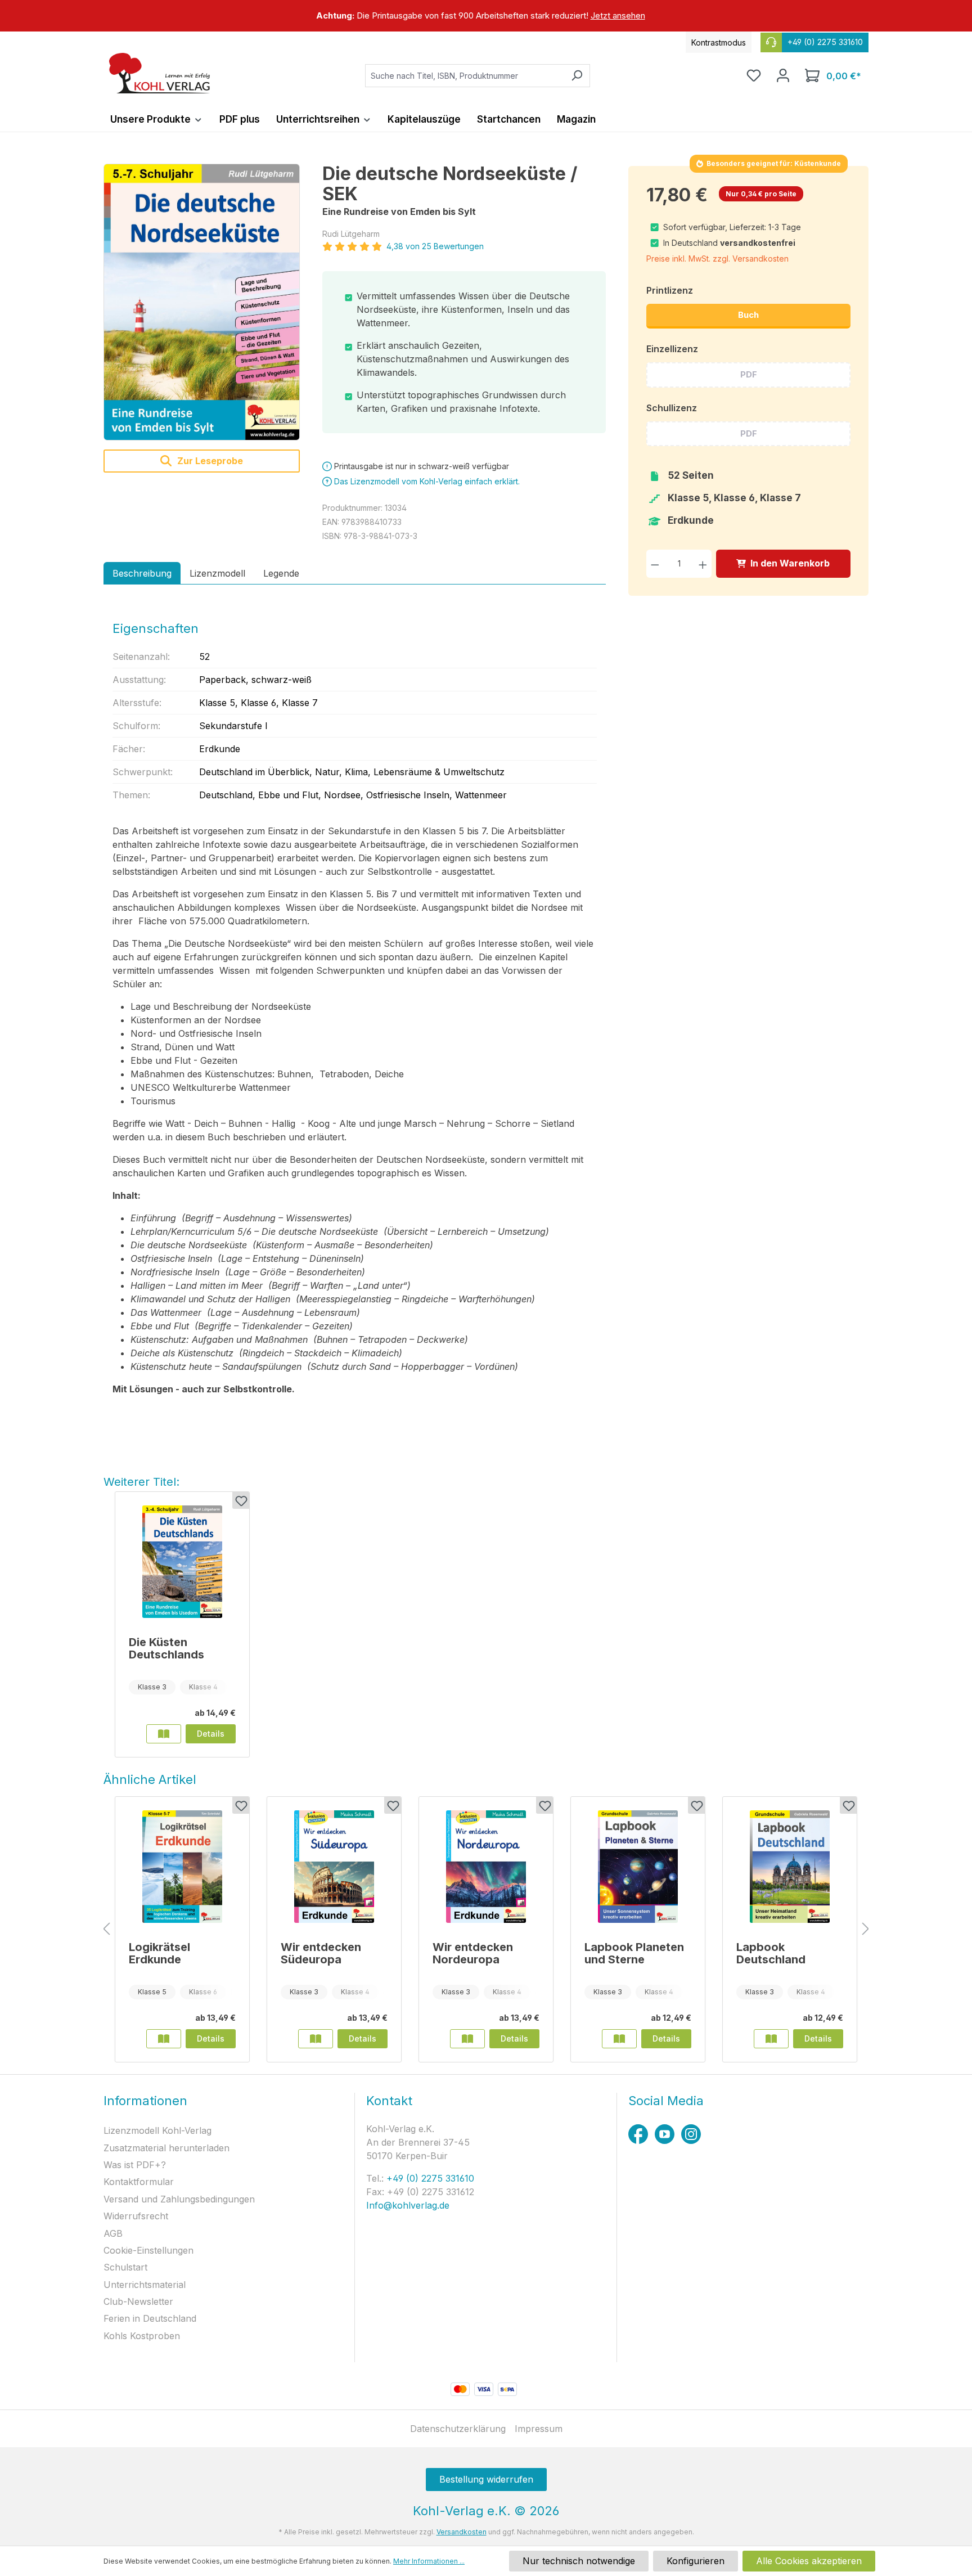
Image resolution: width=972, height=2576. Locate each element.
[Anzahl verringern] (655, 563)
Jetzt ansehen (618, 15)
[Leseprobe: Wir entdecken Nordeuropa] (467, 2039)
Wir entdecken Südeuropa (321, 1953)
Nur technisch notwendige (579, 2561)
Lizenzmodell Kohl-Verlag (157, 2130)
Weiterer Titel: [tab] (141, 1482)
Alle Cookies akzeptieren (809, 2561)
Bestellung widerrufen (486, 2479)
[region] (486, 16)
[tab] (142, 573)
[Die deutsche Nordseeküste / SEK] (202, 302)
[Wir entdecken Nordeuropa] (486, 1867)
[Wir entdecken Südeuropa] (334, 1867)
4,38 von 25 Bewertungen (435, 246)
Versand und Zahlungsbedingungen (179, 2199)
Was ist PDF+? (135, 2165)
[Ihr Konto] (783, 75)
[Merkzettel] (754, 75)
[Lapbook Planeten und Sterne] (638, 1867)
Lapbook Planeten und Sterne (634, 1953)
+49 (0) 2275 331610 (429, 2178)
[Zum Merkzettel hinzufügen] (241, 1500)
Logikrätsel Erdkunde (159, 1953)
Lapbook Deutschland (771, 1953)
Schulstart (125, 2267)
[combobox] (465, 76)
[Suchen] (577, 76)
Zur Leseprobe (209, 461)
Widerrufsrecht (136, 2216)
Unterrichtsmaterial (145, 2285)
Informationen (145, 2101)
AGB (113, 2233)
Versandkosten (462, 2532)
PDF (749, 374)
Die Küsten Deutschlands (166, 1648)
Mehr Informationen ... (429, 2561)
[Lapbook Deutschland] (790, 1867)
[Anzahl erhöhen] (703, 563)
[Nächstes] (866, 1929)
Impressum (539, 2429)
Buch (748, 315)
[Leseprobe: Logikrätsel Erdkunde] (164, 2039)
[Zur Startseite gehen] (160, 73)
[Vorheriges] (106, 1929)
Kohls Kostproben (142, 2336)
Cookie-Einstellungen (148, 2250)
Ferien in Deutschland (150, 2318)
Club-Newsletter (138, 2301)
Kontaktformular (139, 2182)
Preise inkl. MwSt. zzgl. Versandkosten (717, 259)
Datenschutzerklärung (458, 2429)
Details (211, 1734)
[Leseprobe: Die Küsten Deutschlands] (164, 1734)
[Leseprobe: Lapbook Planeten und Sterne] (619, 2039)
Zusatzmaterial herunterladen (166, 2148)
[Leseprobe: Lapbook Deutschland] (771, 2039)
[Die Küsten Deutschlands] (182, 1562)
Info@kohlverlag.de (408, 2205)
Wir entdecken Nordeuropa (473, 1953)
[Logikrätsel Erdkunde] (182, 1867)
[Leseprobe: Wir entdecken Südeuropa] (316, 2039)
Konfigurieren (696, 2561)
